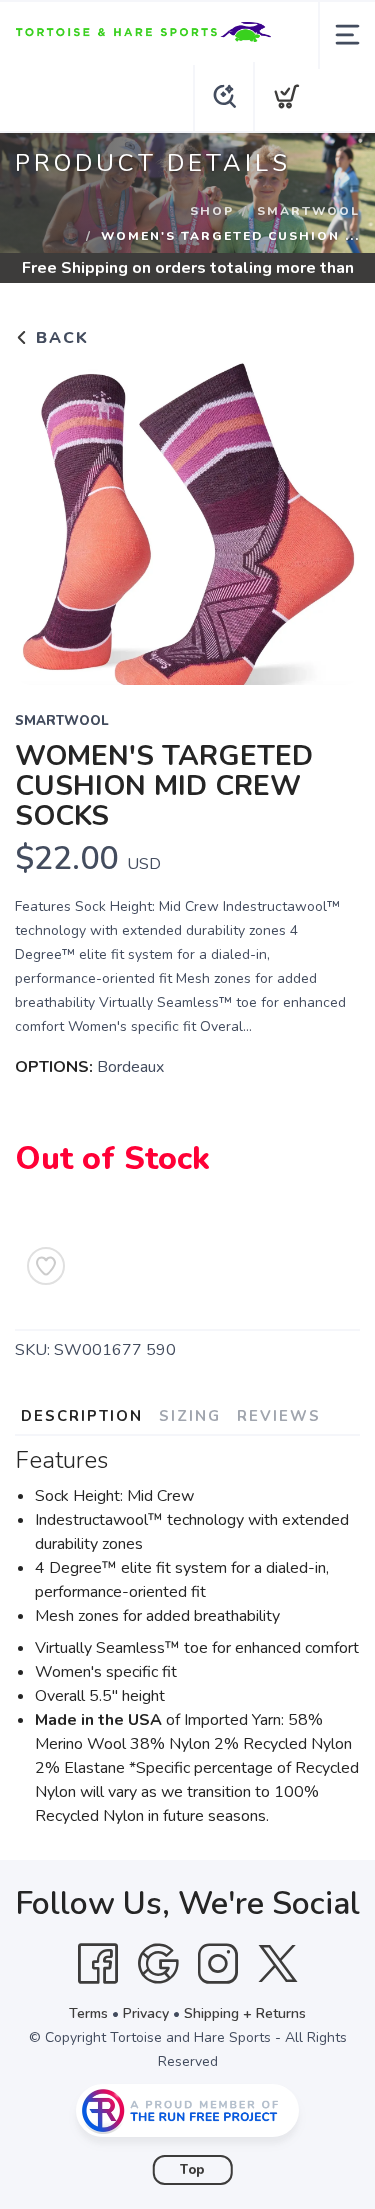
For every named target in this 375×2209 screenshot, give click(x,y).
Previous (46, 517)
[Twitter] (278, 1964)
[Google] (158, 1964)
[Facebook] (98, 1964)
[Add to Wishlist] (46, 1266)
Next (329, 517)
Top (192, 2170)
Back (59, 338)
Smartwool (308, 211)
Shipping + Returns (245, 2013)
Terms (88, 2013)
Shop (212, 211)
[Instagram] (218, 1964)
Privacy (146, 2013)
